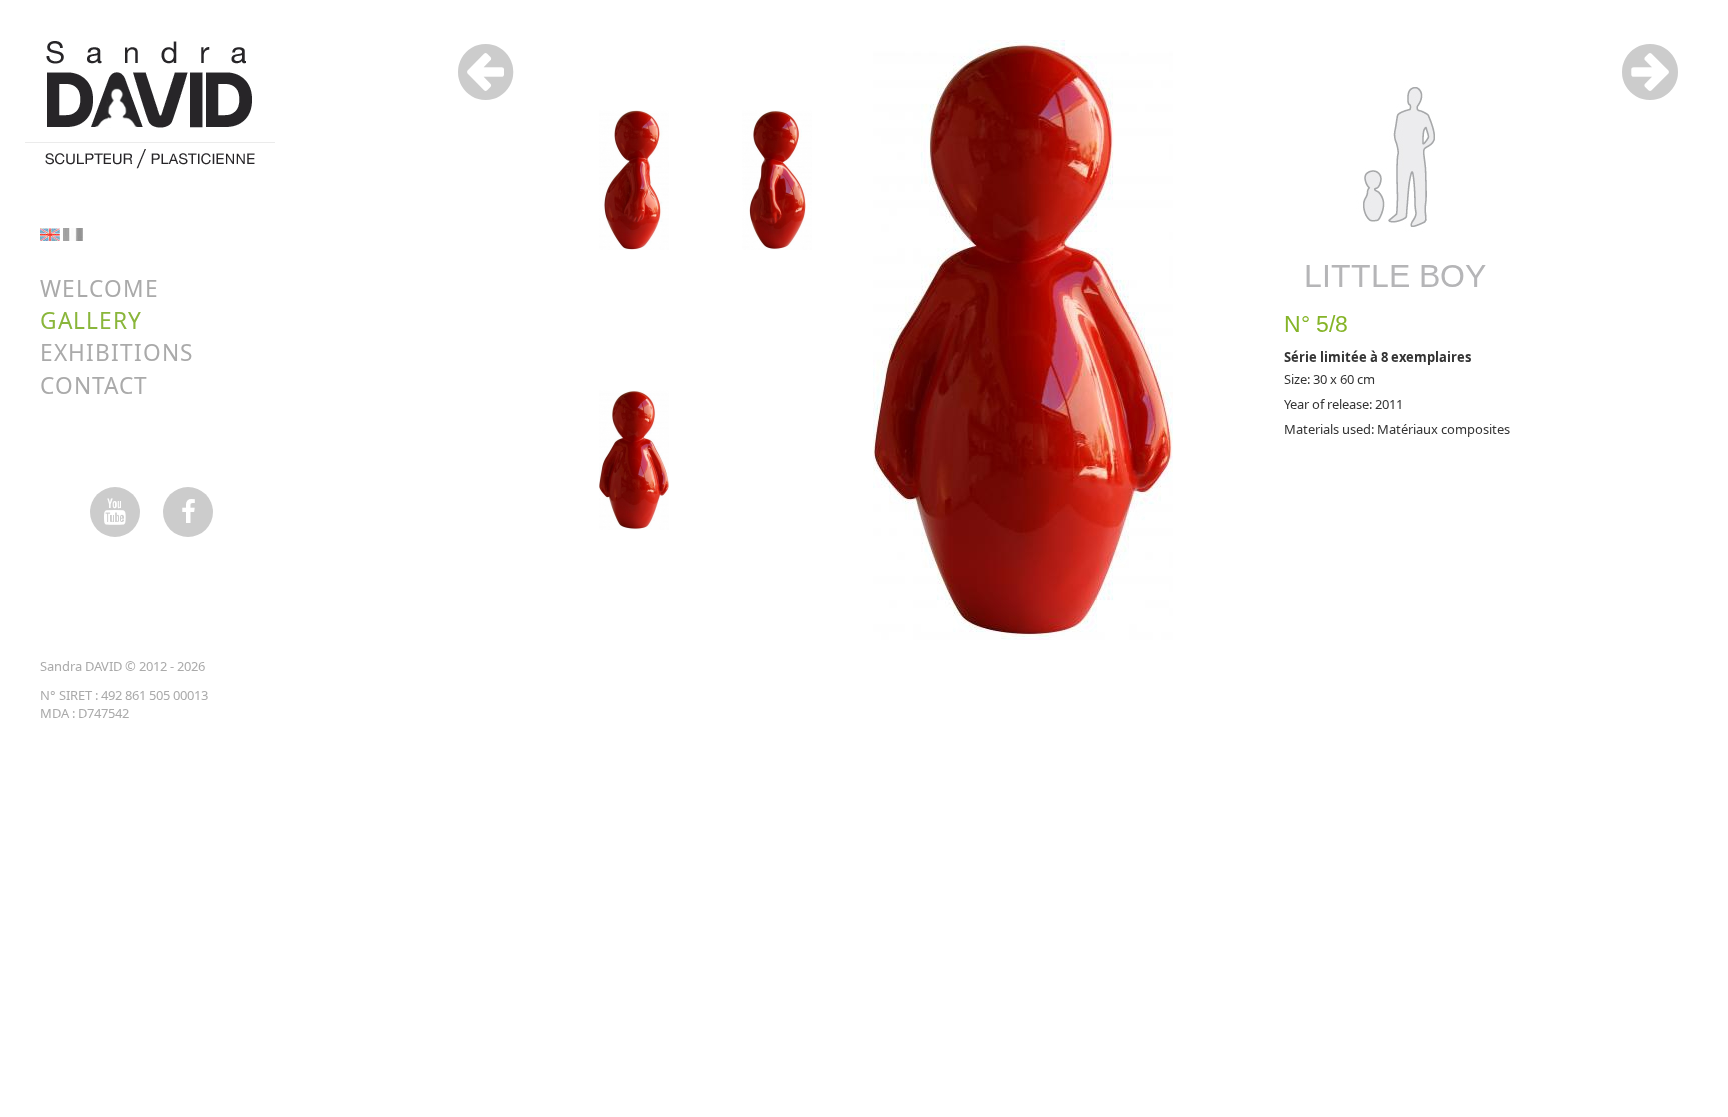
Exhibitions (116, 352)
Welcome (99, 288)
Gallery (91, 320)
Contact (94, 385)
